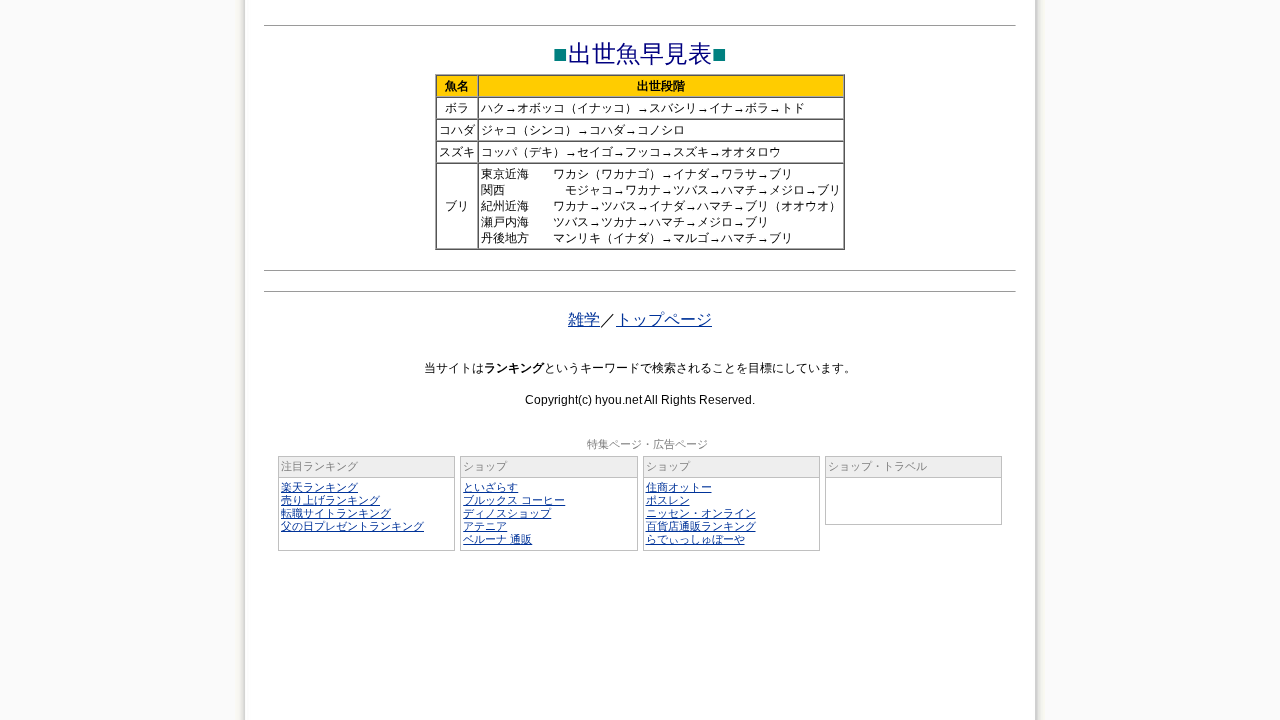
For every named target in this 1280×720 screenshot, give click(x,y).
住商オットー (679, 487)
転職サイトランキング (336, 513)
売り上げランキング (330, 500)
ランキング (514, 368)
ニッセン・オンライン (701, 513)
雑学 (584, 319)
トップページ (664, 319)
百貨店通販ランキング (701, 526)
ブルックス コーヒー (514, 500)
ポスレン (668, 500)
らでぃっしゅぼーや (695, 539)
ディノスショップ (507, 513)
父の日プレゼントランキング (352, 526)
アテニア (485, 526)
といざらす (490, 487)
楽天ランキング (319, 487)
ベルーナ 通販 (497, 539)
